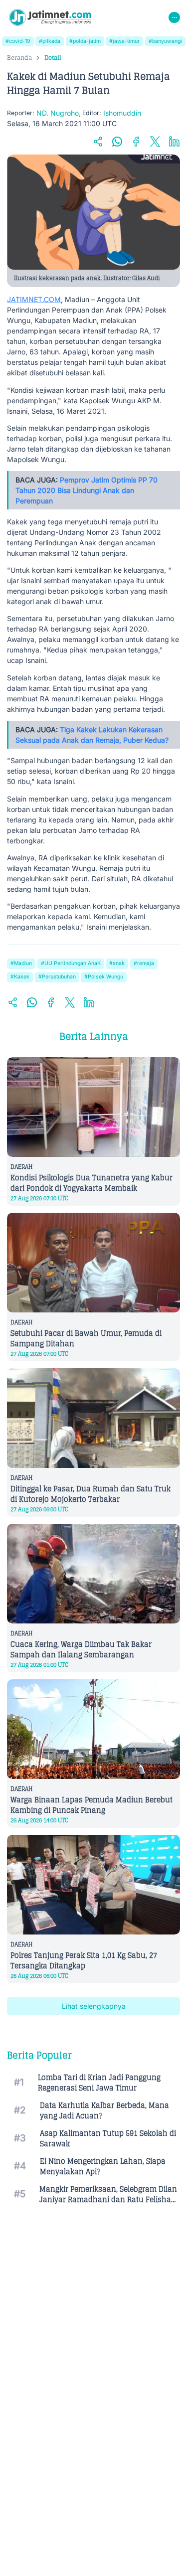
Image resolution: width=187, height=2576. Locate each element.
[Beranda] (50, 17)
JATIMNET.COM (34, 299)
